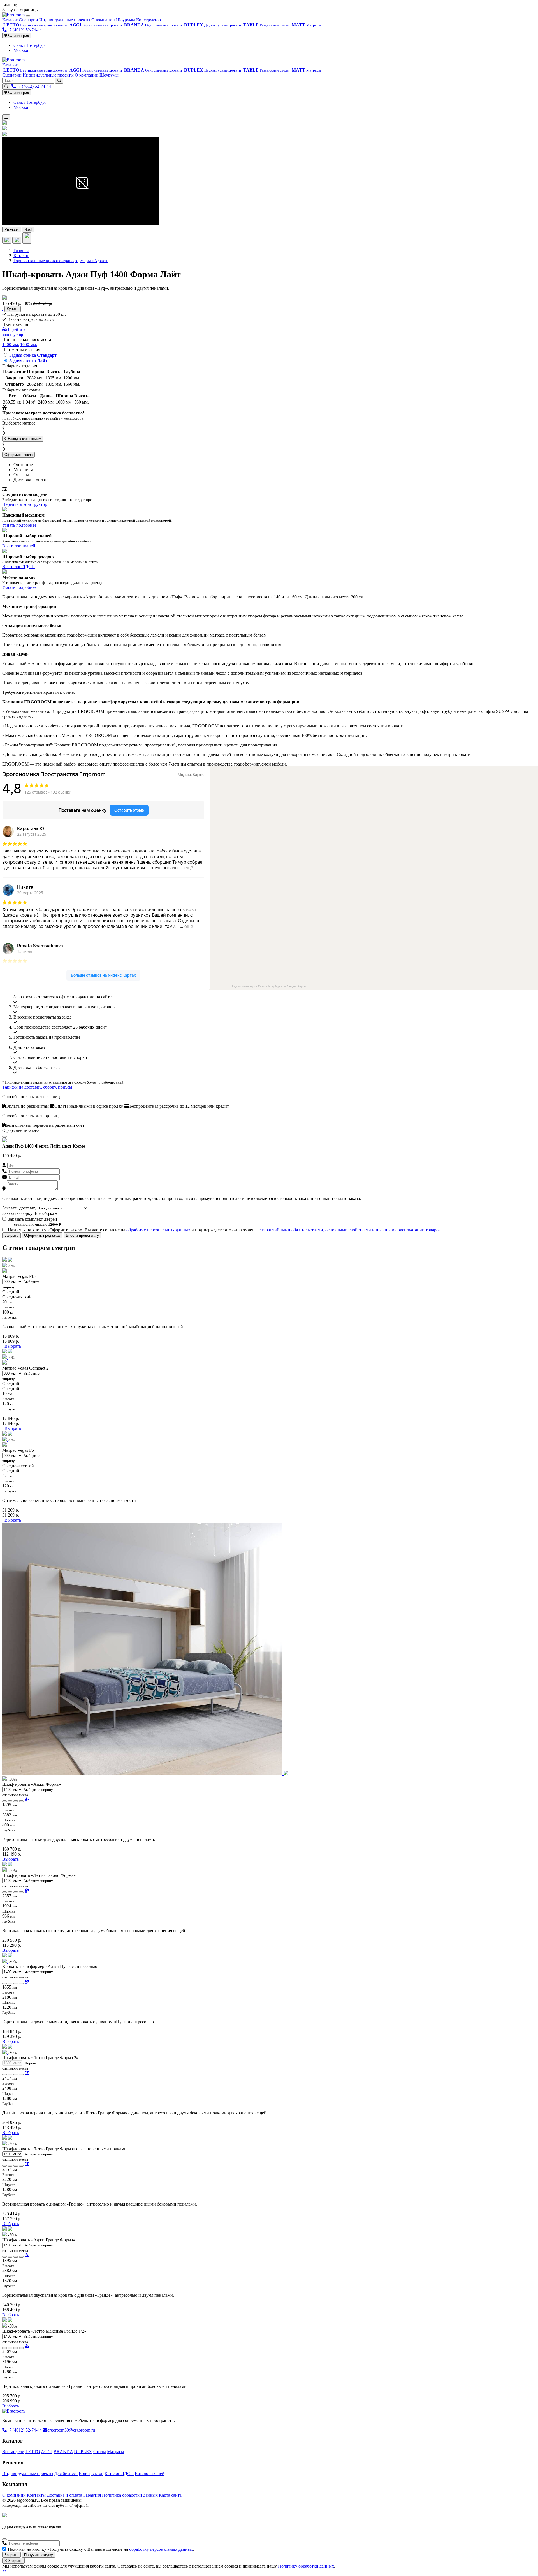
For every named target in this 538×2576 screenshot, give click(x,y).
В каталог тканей (19, 546)
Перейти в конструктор (25, 504)
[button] (4, 298)
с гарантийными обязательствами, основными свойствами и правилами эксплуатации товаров (350, 1230)
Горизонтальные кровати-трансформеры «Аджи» (61, 261)
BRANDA (63, 2452)
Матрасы (116, 2452)
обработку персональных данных (158, 1230)
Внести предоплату (82, 1235)
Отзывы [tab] (21, 475)
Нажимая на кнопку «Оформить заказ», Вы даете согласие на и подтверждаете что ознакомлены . (225, 1230)
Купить (13, 309)
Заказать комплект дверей (33, 1219)
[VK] (4, 2510)
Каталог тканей (150, 2474)
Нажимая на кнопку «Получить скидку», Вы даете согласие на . (101, 2549)
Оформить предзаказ (42, 1235)
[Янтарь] (21, 1801)
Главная (21, 251)
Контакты (36, 2495)
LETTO (33, 2452)
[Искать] (59, 81)
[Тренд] (16, 1801)
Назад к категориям (24, 439)
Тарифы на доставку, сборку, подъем (37, 1087)
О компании (103, 20)
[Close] (4, 1137)
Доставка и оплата (64, 2495)
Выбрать (13, 1346)
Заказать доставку (19, 1208)
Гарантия (92, 2495)
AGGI (47, 2452)
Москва (21, 50)
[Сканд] (4, 1801)
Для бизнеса (66, 2474)
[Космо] (10, 1801)
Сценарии (28, 20)
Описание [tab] (23, 465)
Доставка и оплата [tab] (31, 480)
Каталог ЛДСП (119, 2474)
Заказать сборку (17, 1213)
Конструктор (149, 20)
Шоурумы (126, 20)
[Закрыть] (28, 16)
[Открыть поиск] (6, 87)
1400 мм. (11, 345)
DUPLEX (83, 2452)
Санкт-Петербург (30, 45)
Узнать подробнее (19, 525)
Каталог (10, 20)
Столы (100, 2452)
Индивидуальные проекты (65, 20)
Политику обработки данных (306, 2566)
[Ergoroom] (14, 15)
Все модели (13, 2452)
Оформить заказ (18, 455)
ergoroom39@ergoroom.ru (71, 2430)
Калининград (18, 35)
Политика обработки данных (130, 2495)
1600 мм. (29, 345)
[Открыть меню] (6, 117)
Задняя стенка (33, 355)
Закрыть (11, 1235)
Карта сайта (170, 2495)
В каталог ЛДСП (18, 567)
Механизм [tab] (23, 470)
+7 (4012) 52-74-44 (24, 30)
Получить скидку (39, 2555)
